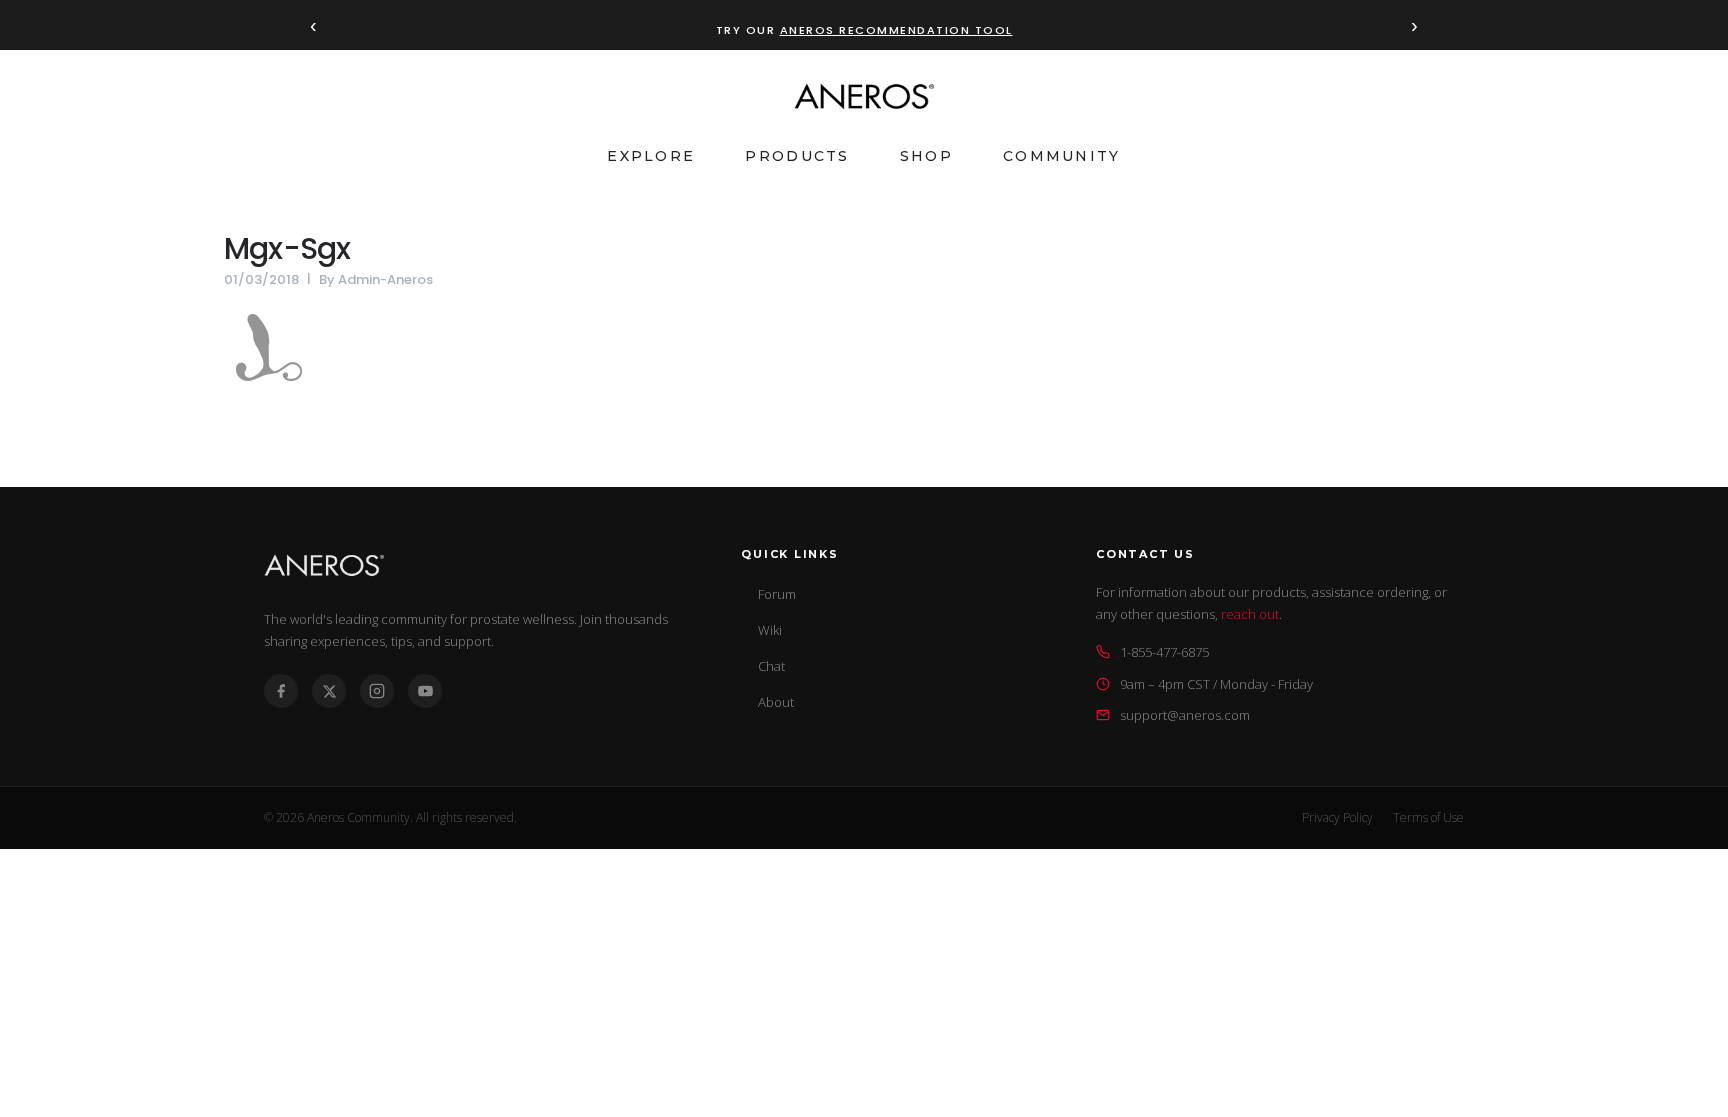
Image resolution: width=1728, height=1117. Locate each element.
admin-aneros (385, 279)
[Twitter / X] (329, 691)
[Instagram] (377, 691)
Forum (777, 594)
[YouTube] (425, 691)
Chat (771, 666)
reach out (1250, 614)
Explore (651, 156)
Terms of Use (1428, 817)
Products (797, 156)
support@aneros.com (1185, 715)
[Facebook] (281, 691)
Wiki (770, 630)
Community (1062, 156)
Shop (926, 156)
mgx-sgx (287, 248)
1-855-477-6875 (1164, 652)
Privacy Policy (1337, 817)
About (776, 702)
